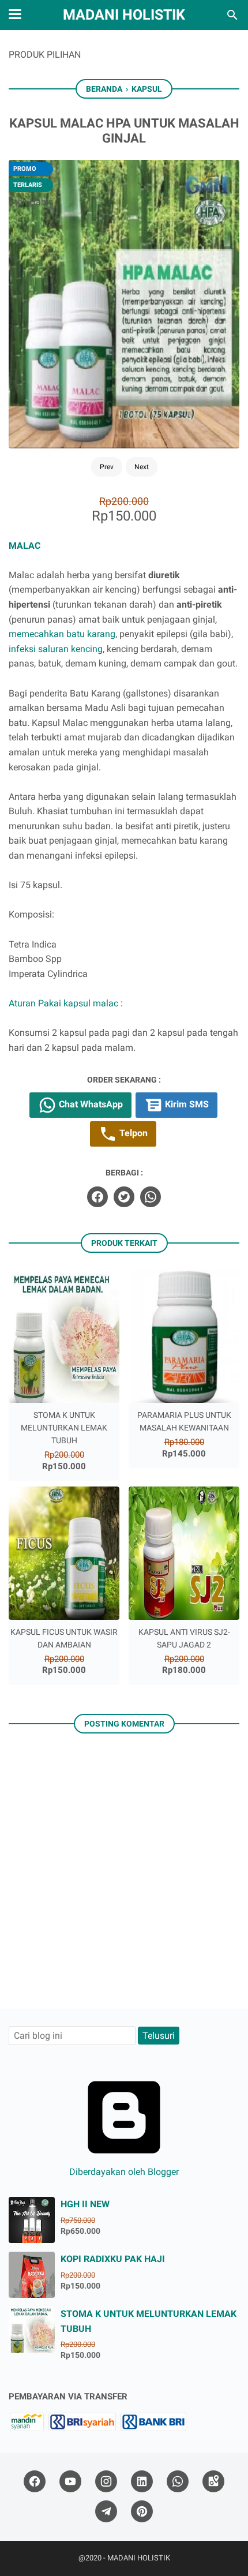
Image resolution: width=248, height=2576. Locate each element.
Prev (107, 467)
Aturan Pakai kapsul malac (65, 1003)
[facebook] (97, 1197)
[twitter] (124, 1197)
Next (142, 467)
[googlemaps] (213, 2482)
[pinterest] (142, 2512)
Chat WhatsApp (90, 1104)
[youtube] (70, 2482)
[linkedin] (142, 2482)
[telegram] (106, 2512)
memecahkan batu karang (62, 634)
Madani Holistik (124, 15)
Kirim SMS (186, 1104)
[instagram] (106, 2482)
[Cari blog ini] (232, 15)
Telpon (132, 1133)
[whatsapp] (151, 1197)
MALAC (26, 546)
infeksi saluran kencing (56, 649)
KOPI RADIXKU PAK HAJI (113, 2259)
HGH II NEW (85, 2204)
